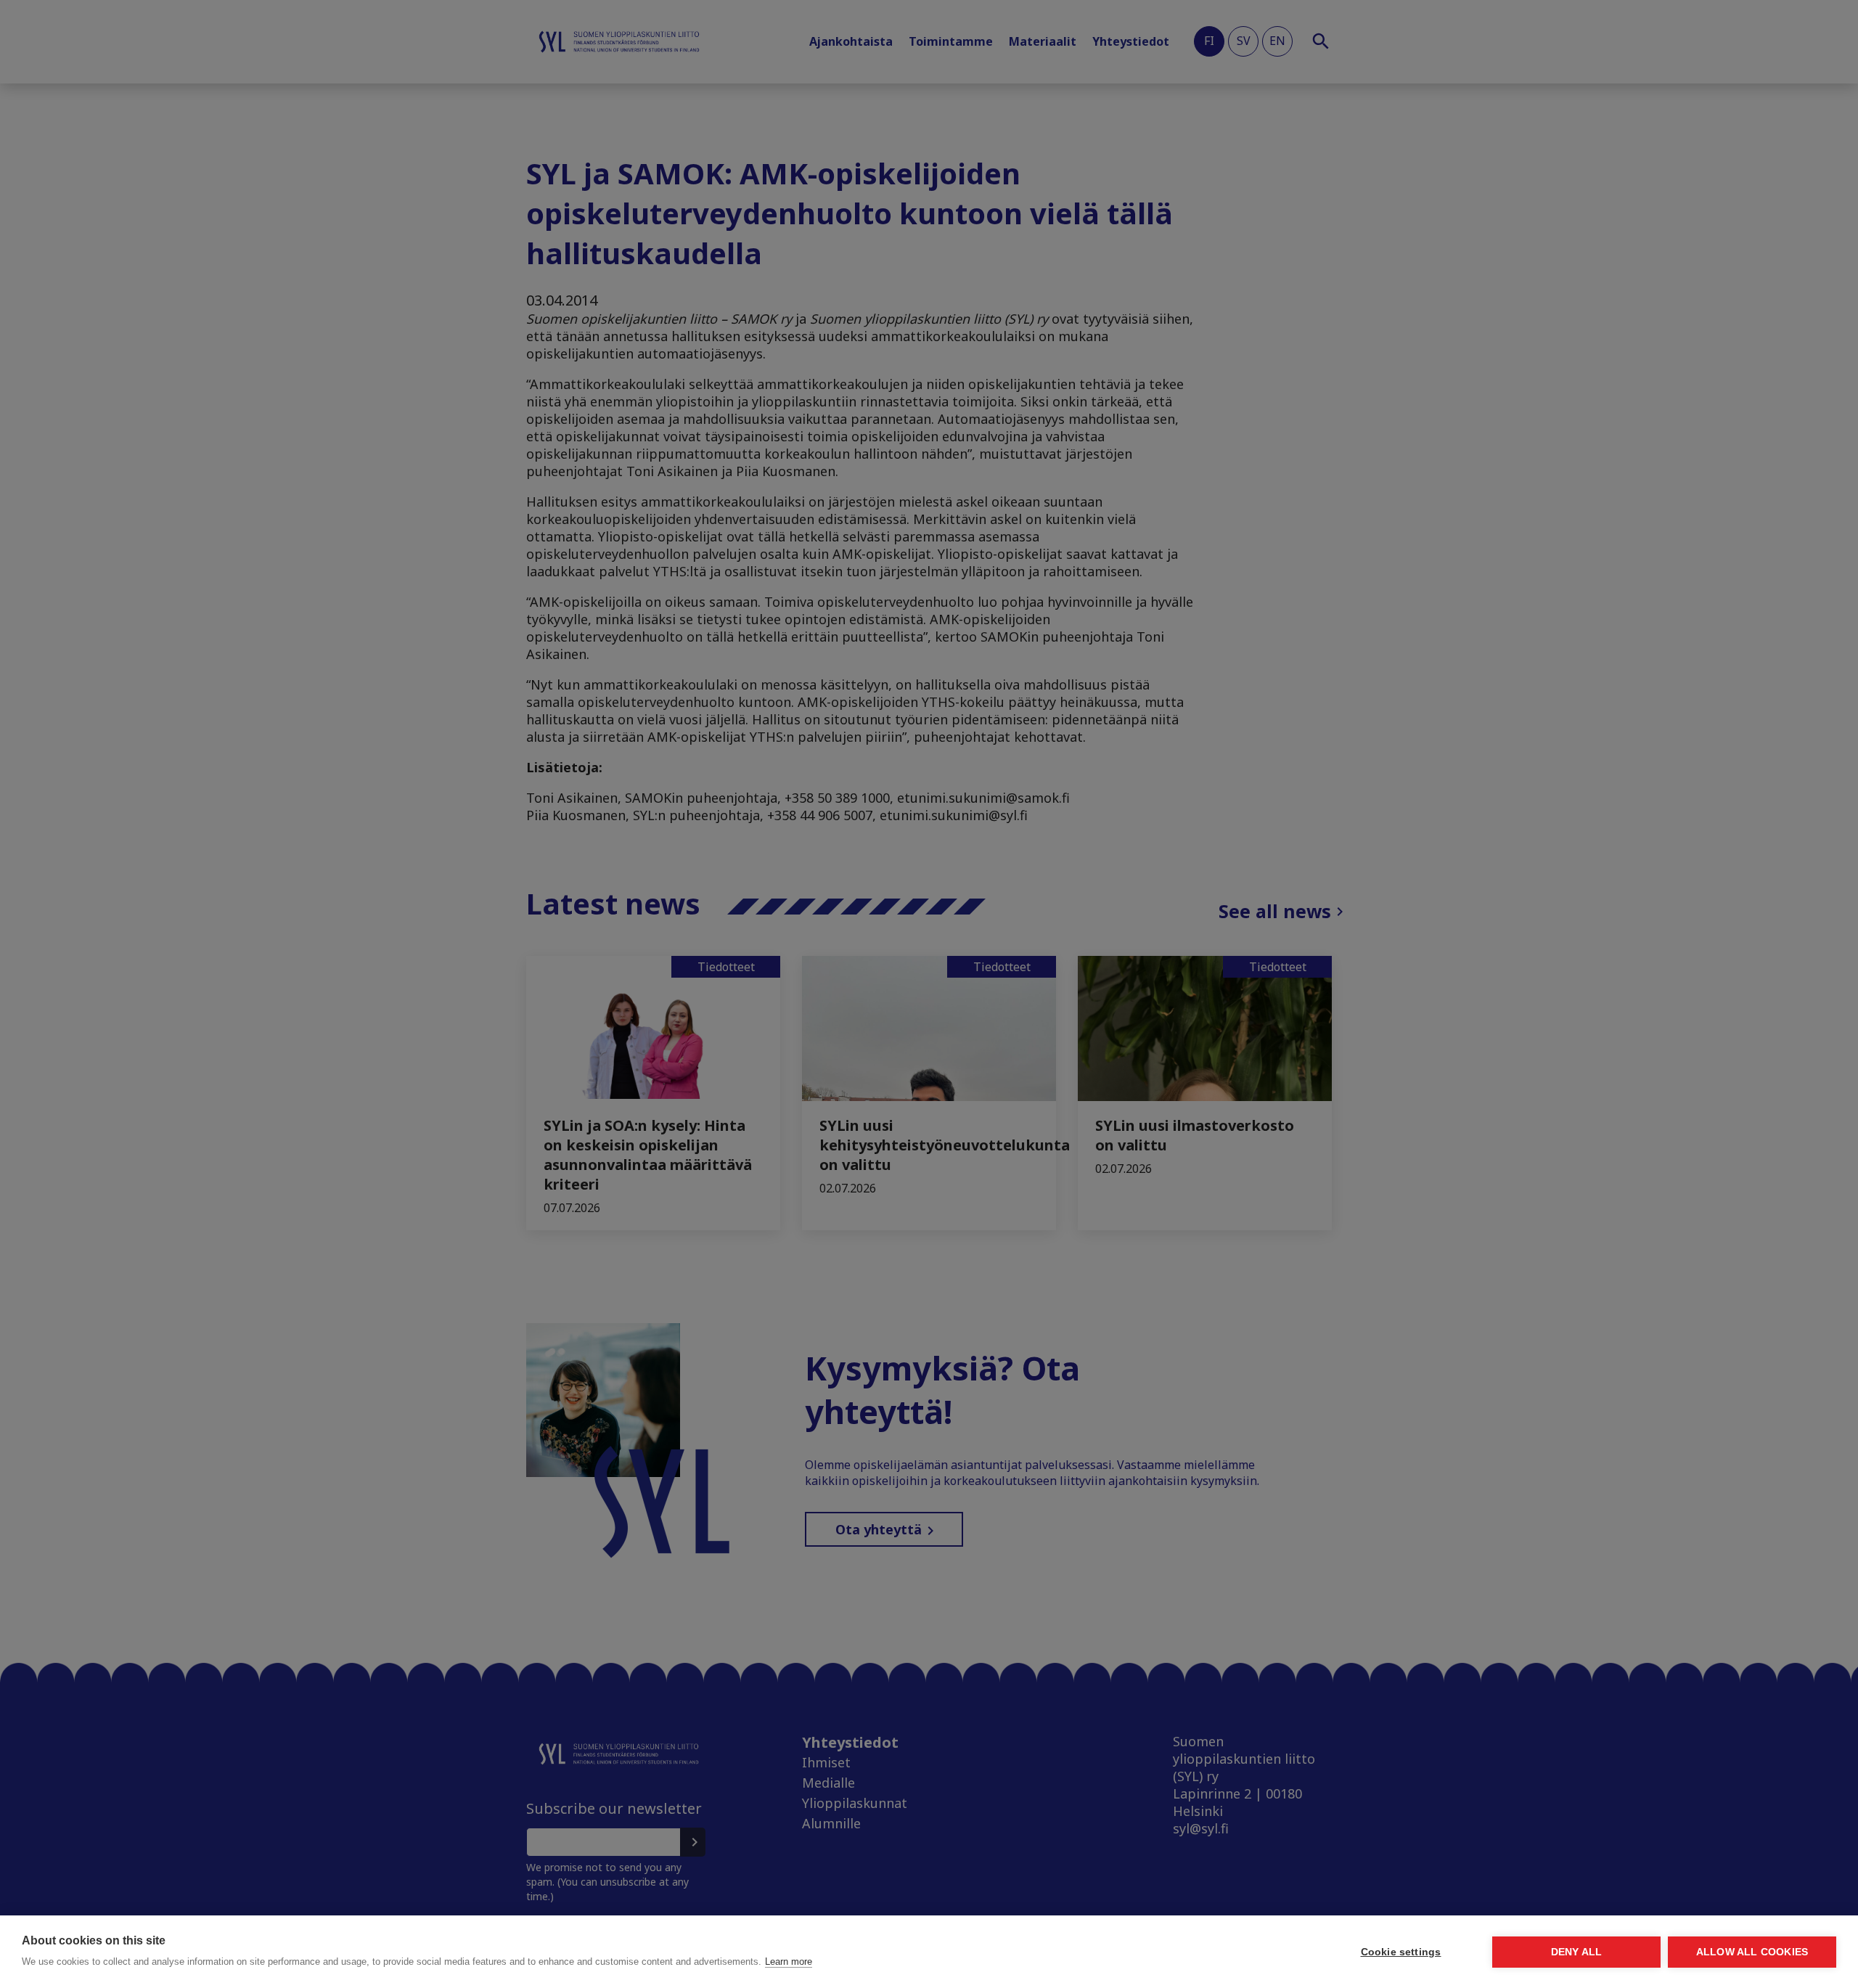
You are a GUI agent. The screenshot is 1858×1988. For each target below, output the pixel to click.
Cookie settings (1401, 1952)
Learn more (789, 1962)
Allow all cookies (1752, 1952)
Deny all (1577, 1952)
